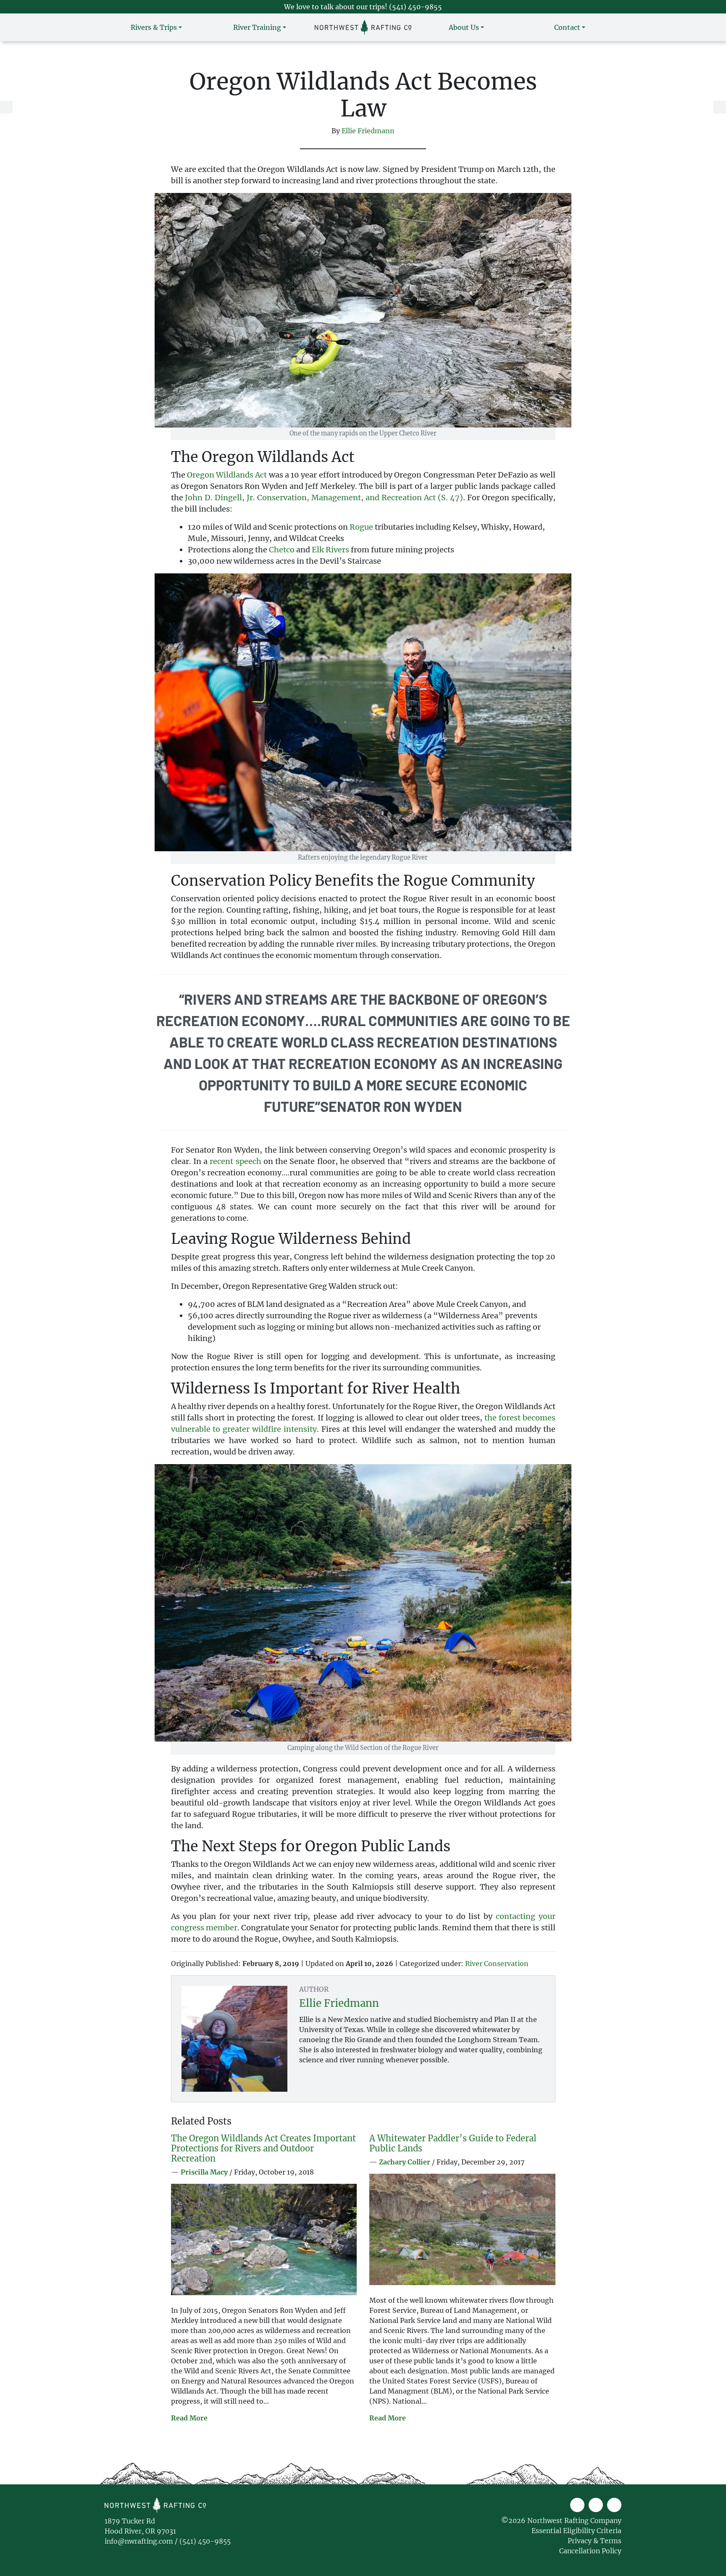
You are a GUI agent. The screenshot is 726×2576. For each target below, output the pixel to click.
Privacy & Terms (594, 2541)
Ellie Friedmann (368, 131)
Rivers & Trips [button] (154, 27)
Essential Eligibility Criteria (576, 2531)
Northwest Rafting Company (231, 2505)
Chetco (282, 550)
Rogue (361, 527)
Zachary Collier (405, 2162)
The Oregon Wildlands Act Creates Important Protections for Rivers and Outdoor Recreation (263, 2148)
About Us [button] (464, 27)
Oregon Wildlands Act (227, 475)
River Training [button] (257, 27)
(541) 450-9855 (416, 7)
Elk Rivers (330, 550)
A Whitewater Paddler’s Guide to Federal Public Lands (453, 2143)
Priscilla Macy (204, 2172)
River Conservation (497, 1964)
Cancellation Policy (590, 2551)
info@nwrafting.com (139, 2541)
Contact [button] (567, 27)
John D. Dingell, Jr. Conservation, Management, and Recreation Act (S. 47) (324, 498)
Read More (189, 2418)
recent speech (235, 1161)
